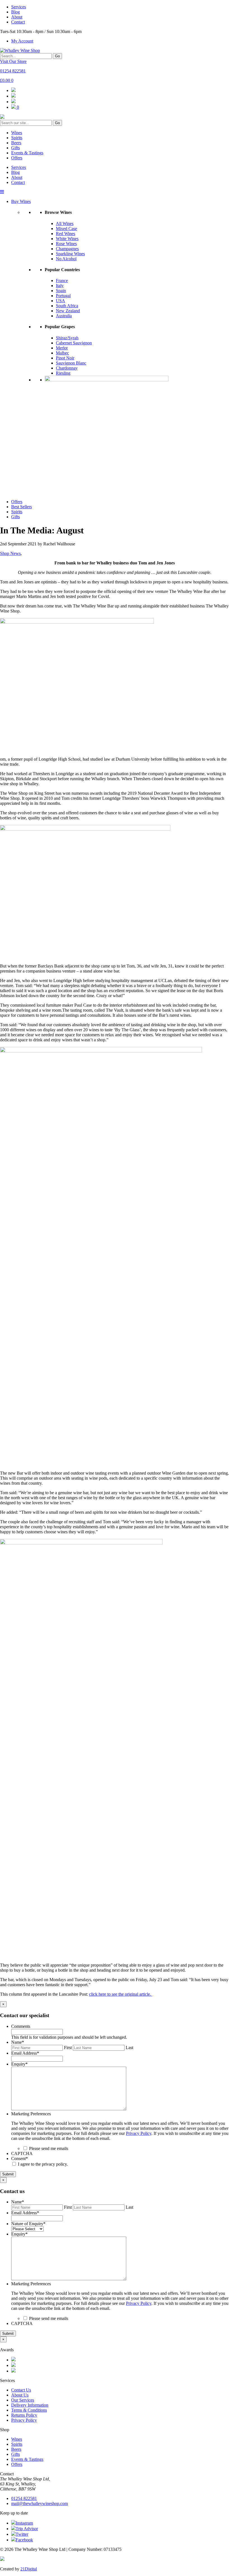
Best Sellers (22, 507)
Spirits (17, 138)
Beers (16, 143)
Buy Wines (21, 201)
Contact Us (21, 2390)
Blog (15, 12)
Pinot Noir (65, 358)
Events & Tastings (27, 153)
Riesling (63, 373)
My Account (22, 41)
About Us (20, 2395)
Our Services (23, 2400)
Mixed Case (66, 229)
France (62, 281)
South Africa (67, 306)
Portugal (63, 296)
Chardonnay (67, 368)
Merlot (62, 348)
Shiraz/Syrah (67, 338)
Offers (17, 158)
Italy (60, 286)
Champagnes (67, 249)
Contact (18, 22)
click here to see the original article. (121, 1994)
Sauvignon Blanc (71, 363)
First (68, 2048)
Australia (64, 316)
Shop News (10, 553)
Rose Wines (66, 244)
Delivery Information (30, 2405)
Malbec (62, 353)
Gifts (15, 148)
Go (57, 56)
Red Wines (65, 234)
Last (129, 2048)
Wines (17, 133)
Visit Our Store (13, 61)
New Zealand (68, 311)
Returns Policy (24, 2415)
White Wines (67, 239)
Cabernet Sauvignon (74, 343)
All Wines (65, 223)
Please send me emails (49, 2148)
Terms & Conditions (29, 2410)
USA (60, 301)
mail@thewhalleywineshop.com (40, 2503)
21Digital (29, 2569)
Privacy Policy (139, 2133)
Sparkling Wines (70, 254)
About (17, 17)
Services (19, 7)
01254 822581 (13, 71)
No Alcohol (66, 259)
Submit (8, 2174)
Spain (61, 291)
